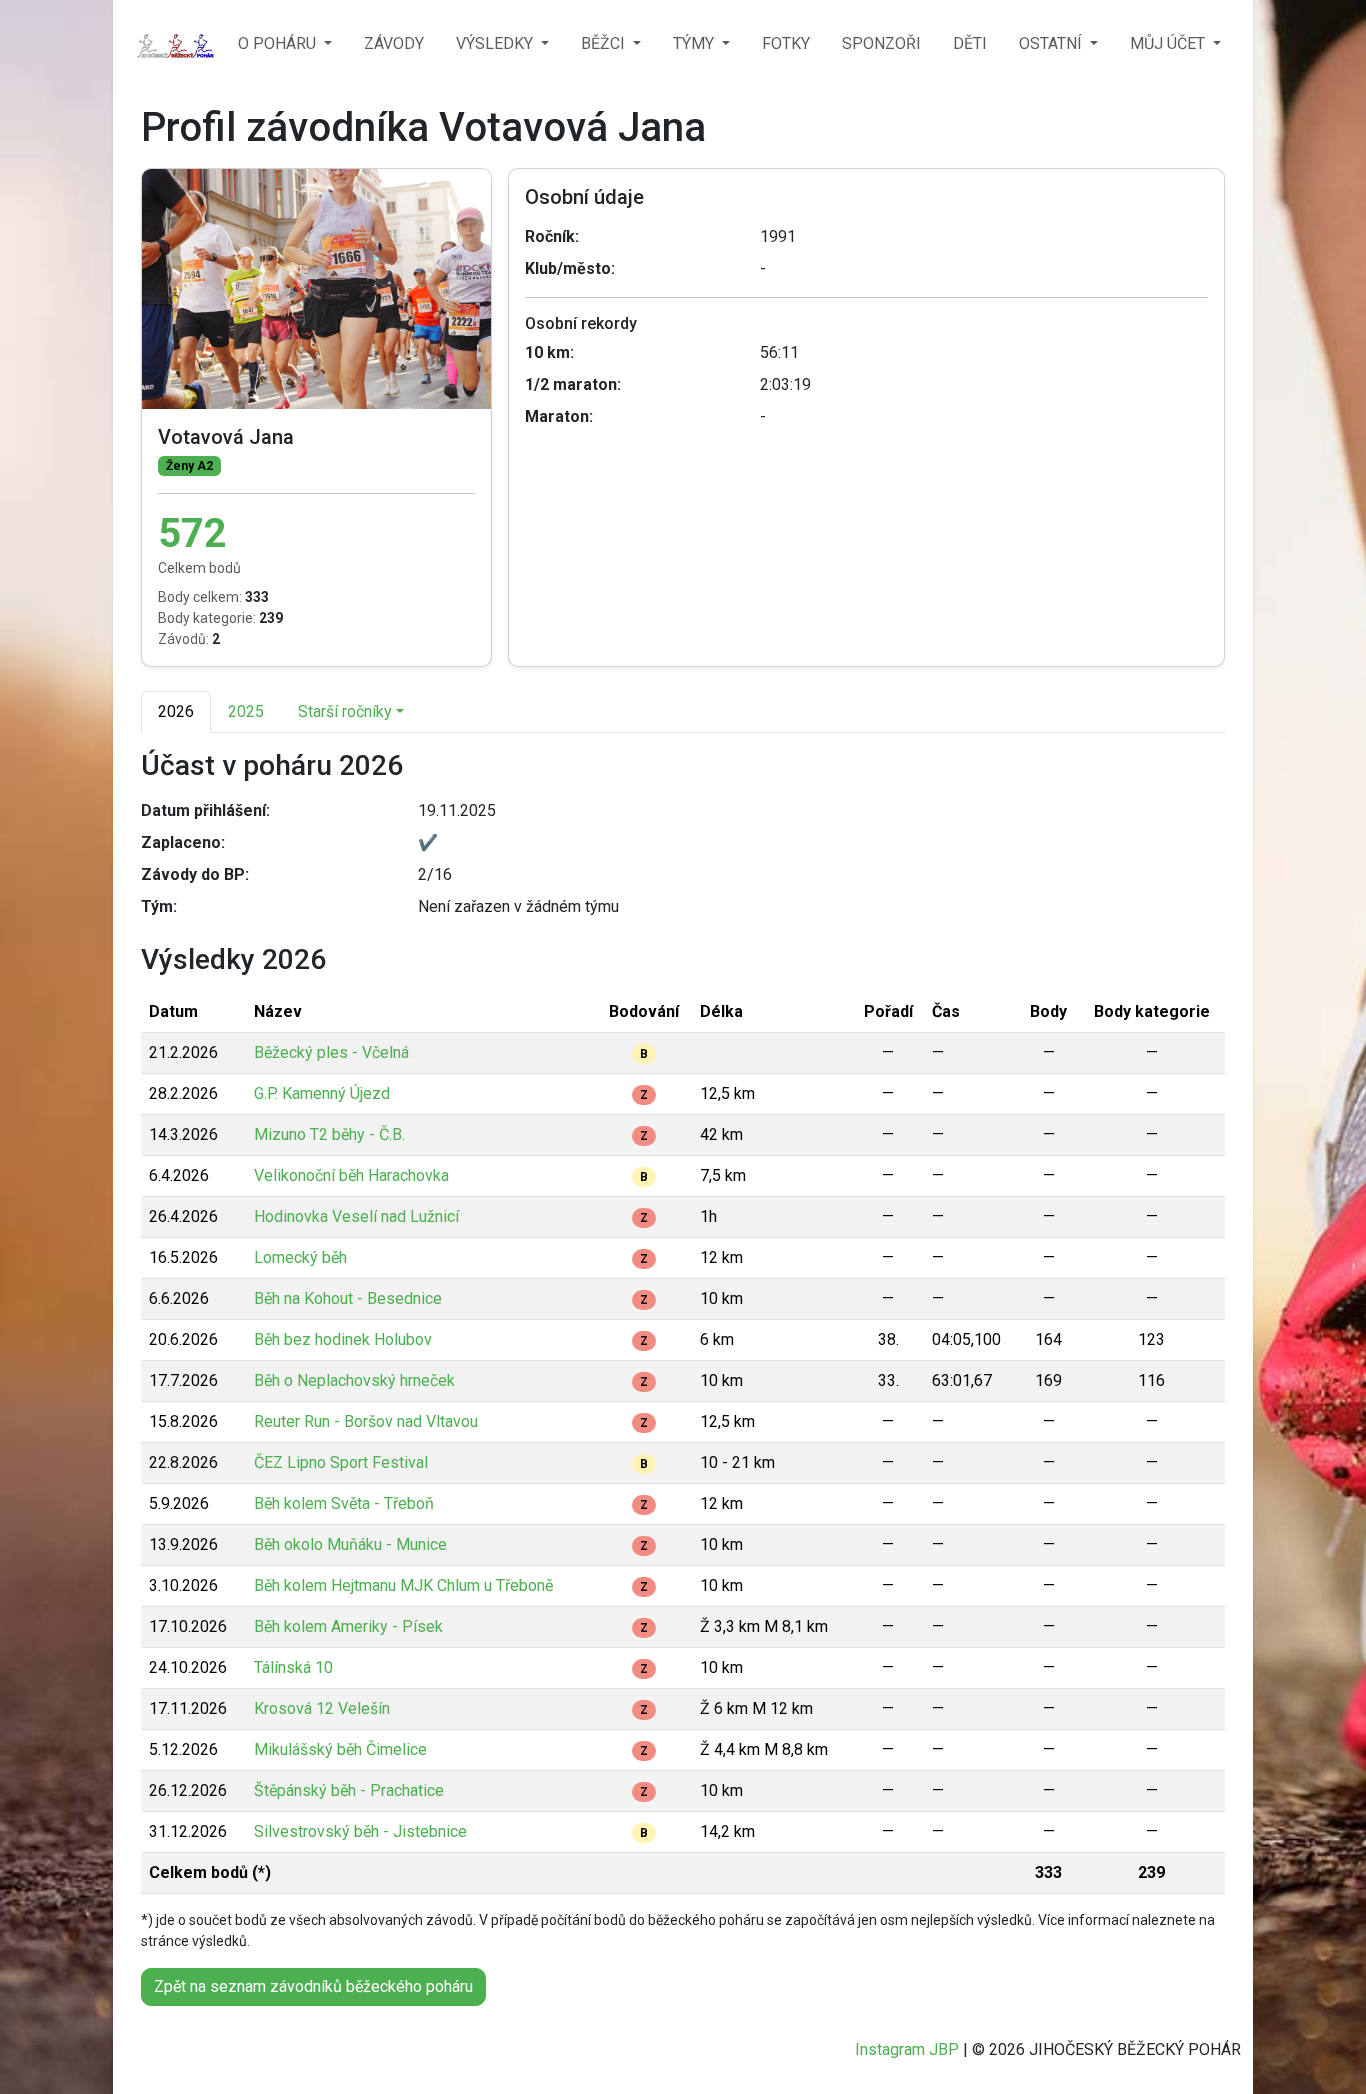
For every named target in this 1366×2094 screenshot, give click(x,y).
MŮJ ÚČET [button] (1169, 43)
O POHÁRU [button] (279, 43)
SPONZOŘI (881, 43)
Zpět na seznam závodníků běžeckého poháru (313, 1986)
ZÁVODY (394, 43)
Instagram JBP (907, 2049)
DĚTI (970, 43)
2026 (176, 711)
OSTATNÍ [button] (1052, 43)
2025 (246, 711)
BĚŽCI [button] (605, 43)
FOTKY (786, 43)
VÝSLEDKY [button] (496, 43)
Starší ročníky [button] (345, 711)
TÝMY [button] (695, 43)
